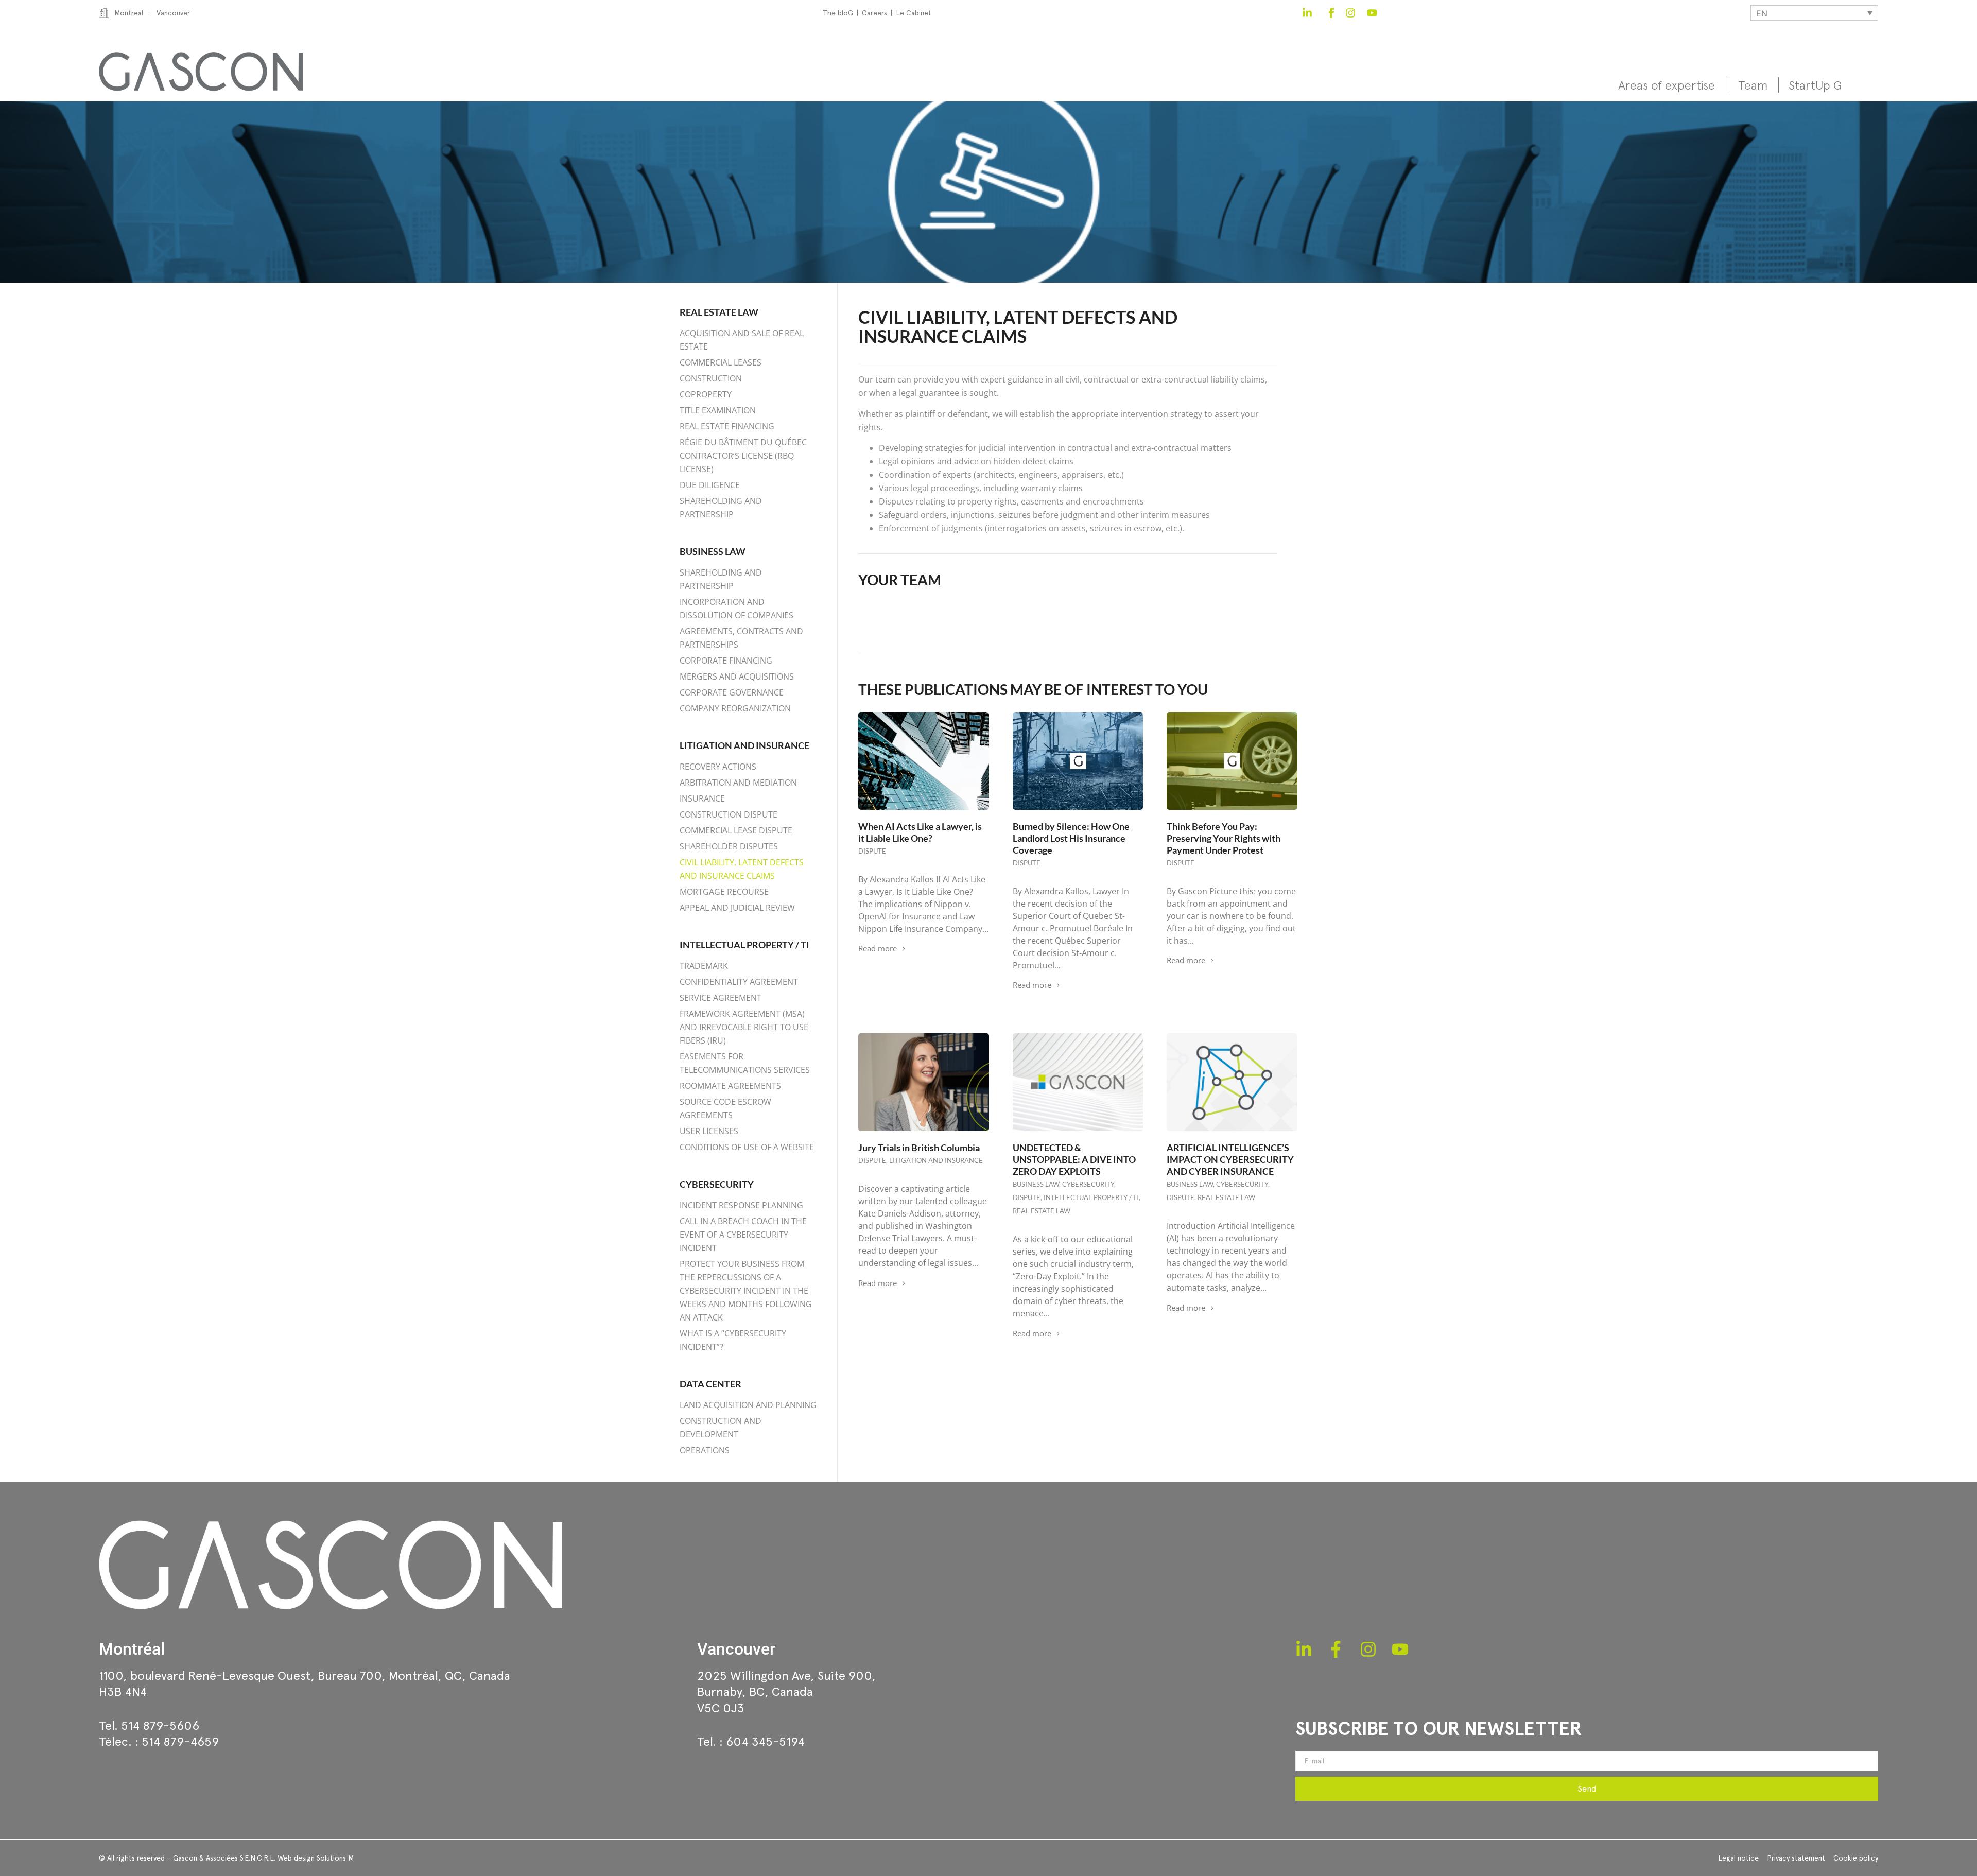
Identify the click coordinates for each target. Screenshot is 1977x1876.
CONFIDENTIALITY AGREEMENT (739, 982)
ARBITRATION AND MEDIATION (738, 783)
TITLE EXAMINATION (718, 410)
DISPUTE (872, 851)
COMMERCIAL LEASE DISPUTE (736, 830)
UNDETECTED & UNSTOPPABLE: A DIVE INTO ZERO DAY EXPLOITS (1074, 1159)
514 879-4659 (180, 1741)
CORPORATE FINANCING (726, 661)
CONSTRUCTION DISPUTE (729, 814)
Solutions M (335, 1858)
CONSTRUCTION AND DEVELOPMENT (721, 1428)
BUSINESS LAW (713, 551)
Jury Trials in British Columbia (919, 1148)
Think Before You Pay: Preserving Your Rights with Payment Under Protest (1224, 838)
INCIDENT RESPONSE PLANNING (741, 1205)
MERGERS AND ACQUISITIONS (737, 676)
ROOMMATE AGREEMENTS (730, 1086)
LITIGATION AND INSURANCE (744, 745)
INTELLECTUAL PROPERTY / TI (744, 945)
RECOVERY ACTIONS (718, 767)
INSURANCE (702, 798)
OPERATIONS (705, 1450)
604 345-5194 (765, 1741)
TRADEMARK (704, 966)
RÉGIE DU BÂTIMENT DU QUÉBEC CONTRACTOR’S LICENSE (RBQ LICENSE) (743, 456)
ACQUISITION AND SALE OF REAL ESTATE (742, 340)
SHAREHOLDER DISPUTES (729, 846)
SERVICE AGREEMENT (721, 998)
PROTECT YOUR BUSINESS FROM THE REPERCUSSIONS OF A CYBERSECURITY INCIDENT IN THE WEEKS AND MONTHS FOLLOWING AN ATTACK (746, 1291)
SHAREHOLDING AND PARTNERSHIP (721, 508)
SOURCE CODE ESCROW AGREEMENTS (725, 1108)
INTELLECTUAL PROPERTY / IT (1091, 1197)
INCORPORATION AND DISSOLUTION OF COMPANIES (736, 609)
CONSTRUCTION (711, 378)
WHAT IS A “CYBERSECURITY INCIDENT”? (733, 1340)
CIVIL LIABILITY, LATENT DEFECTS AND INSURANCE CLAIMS (742, 869)
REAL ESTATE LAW (719, 312)
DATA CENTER (710, 1384)
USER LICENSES (709, 1131)
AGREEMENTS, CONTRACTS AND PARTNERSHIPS (741, 638)
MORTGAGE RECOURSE (724, 892)
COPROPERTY (706, 394)
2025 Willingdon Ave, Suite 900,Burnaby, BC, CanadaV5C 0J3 (786, 1691)
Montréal (132, 1649)
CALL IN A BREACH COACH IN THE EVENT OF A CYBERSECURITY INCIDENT (743, 1235)
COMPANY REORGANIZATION (735, 708)
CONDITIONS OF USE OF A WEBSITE (747, 1147)
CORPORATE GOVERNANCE (732, 692)
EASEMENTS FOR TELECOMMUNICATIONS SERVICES (745, 1063)
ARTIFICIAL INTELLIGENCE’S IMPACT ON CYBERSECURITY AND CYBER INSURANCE (1230, 1159)
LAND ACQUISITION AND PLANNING (748, 1405)
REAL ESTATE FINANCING (727, 426)
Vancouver (736, 1649)
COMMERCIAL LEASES (721, 362)
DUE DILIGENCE (710, 485)
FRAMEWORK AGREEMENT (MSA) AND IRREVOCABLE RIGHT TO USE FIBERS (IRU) (744, 1027)
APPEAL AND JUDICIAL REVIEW (737, 908)
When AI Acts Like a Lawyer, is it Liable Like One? (920, 832)
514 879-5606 (160, 1725)
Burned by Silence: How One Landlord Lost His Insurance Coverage (1071, 838)
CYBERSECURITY (717, 1184)
